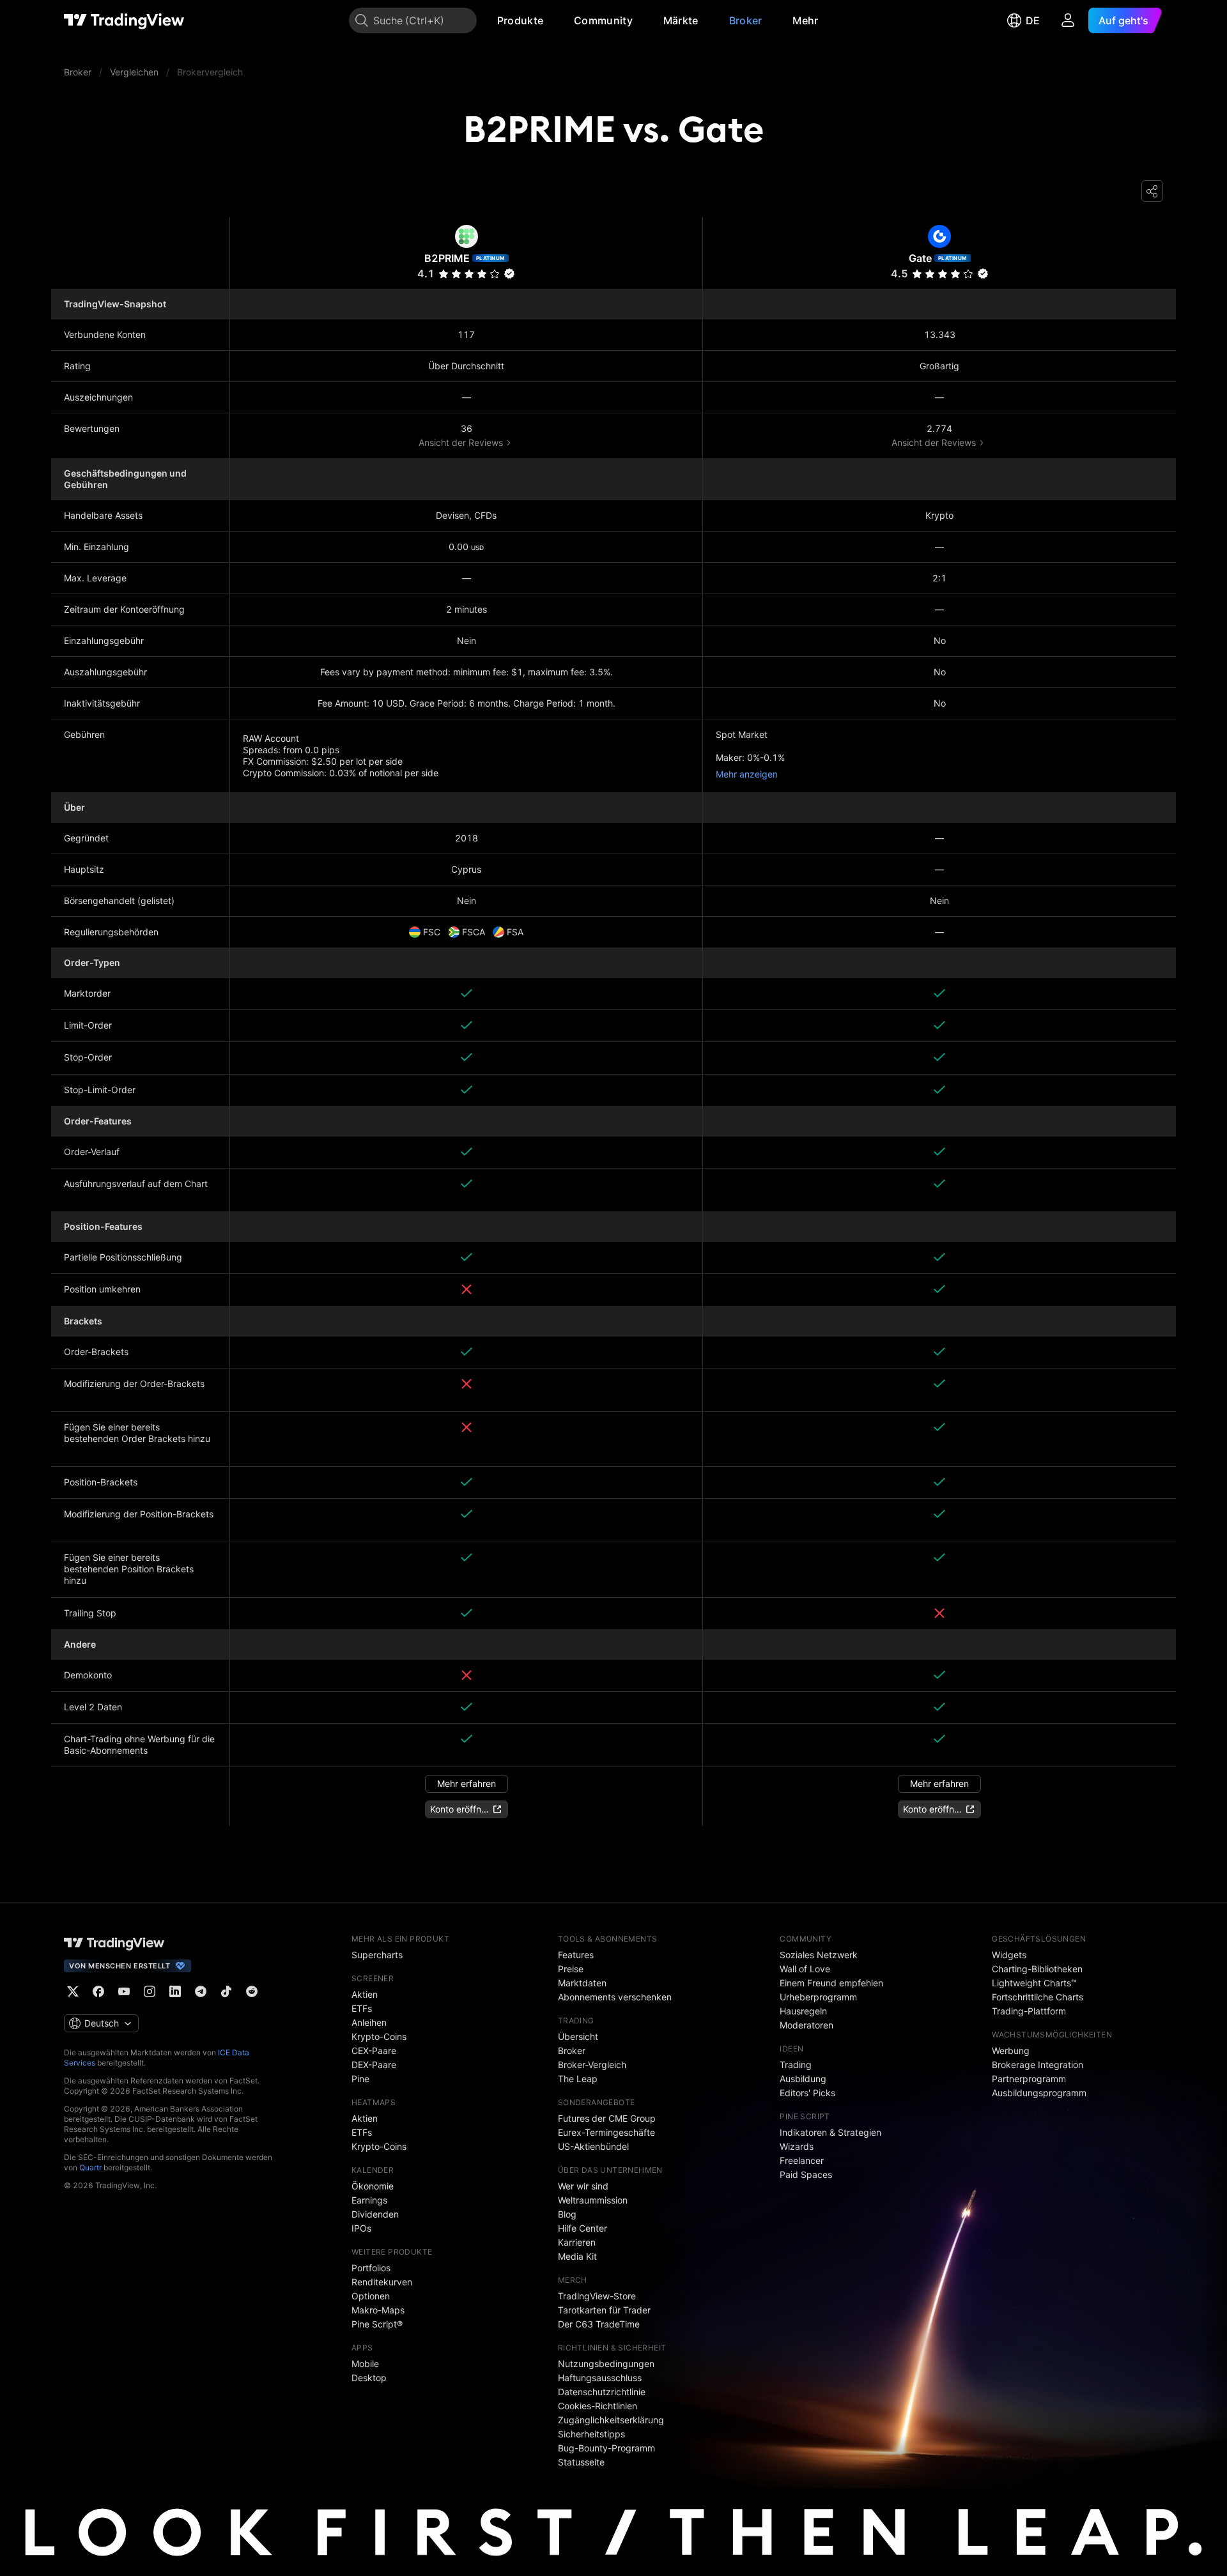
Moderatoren (806, 2025)
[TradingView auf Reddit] (252, 1991)
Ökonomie (373, 2186)
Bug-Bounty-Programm (606, 2448)
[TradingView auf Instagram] (150, 1991)
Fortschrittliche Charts (1038, 1997)
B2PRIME (447, 258)
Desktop (369, 2378)
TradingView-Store (597, 2296)
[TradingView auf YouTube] (124, 1991)
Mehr (805, 20)
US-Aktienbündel (593, 2146)
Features (576, 1955)
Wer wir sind (583, 2186)
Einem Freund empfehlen (831, 1983)
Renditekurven (382, 2282)
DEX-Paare (374, 2065)
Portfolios (371, 2268)
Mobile (365, 2364)
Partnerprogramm (1029, 2079)
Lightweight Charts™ (1034, 1983)
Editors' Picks (807, 2093)
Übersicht (578, 2036)
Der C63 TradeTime (599, 2324)
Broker (746, 20)
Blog (567, 2214)
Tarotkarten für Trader (604, 2310)
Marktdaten (582, 1983)
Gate (920, 258)
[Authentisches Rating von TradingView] (509, 273)
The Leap (578, 2079)
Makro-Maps (378, 2310)
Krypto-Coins (379, 2036)
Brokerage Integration (1038, 2065)
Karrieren (577, 2242)
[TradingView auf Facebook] (98, 1991)
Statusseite (581, 2462)
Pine (360, 2079)
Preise (571, 1969)
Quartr (90, 2167)
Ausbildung (803, 2079)
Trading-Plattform (1029, 2011)
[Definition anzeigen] (119, 994)
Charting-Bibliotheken (1037, 1969)
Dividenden (375, 2214)
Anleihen (369, 2022)
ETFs (362, 2008)
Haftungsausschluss (600, 2378)
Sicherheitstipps (591, 2434)
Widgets (1009, 1955)
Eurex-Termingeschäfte (606, 2132)
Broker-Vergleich (592, 2065)
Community (603, 20)
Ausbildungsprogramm (1039, 2093)
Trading (796, 2065)
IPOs (361, 2228)
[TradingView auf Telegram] (201, 1991)
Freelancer (802, 2160)
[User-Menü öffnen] (1068, 20)
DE (1033, 20)
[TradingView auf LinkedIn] (175, 1991)
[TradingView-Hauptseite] (114, 1943)
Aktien (365, 1994)
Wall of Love (805, 1969)
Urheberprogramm (818, 1997)
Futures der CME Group (607, 2118)
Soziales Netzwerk (819, 1955)
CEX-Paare (374, 2051)
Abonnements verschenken (615, 1997)
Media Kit (577, 2256)
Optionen (371, 2296)
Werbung (1011, 2051)
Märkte (681, 20)
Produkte (520, 20)
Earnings (369, 2200)
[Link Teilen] (1152, 191)
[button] (553, 20)
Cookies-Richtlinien (598, 2406)
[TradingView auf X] (73, 1991)
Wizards (797, 2146)
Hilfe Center (583, 2228)
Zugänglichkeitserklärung (611, 2420)
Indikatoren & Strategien (830, 2132)
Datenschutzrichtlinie (602, 2392)
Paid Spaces (806, 2174)
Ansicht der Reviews (461, 442)
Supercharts (377, 1955)
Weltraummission (593, 2200)
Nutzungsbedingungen (606, 2364)
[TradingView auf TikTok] (226, 1991)
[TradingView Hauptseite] (124, 20)
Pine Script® (377, 2324)
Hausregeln (803, 2011)
